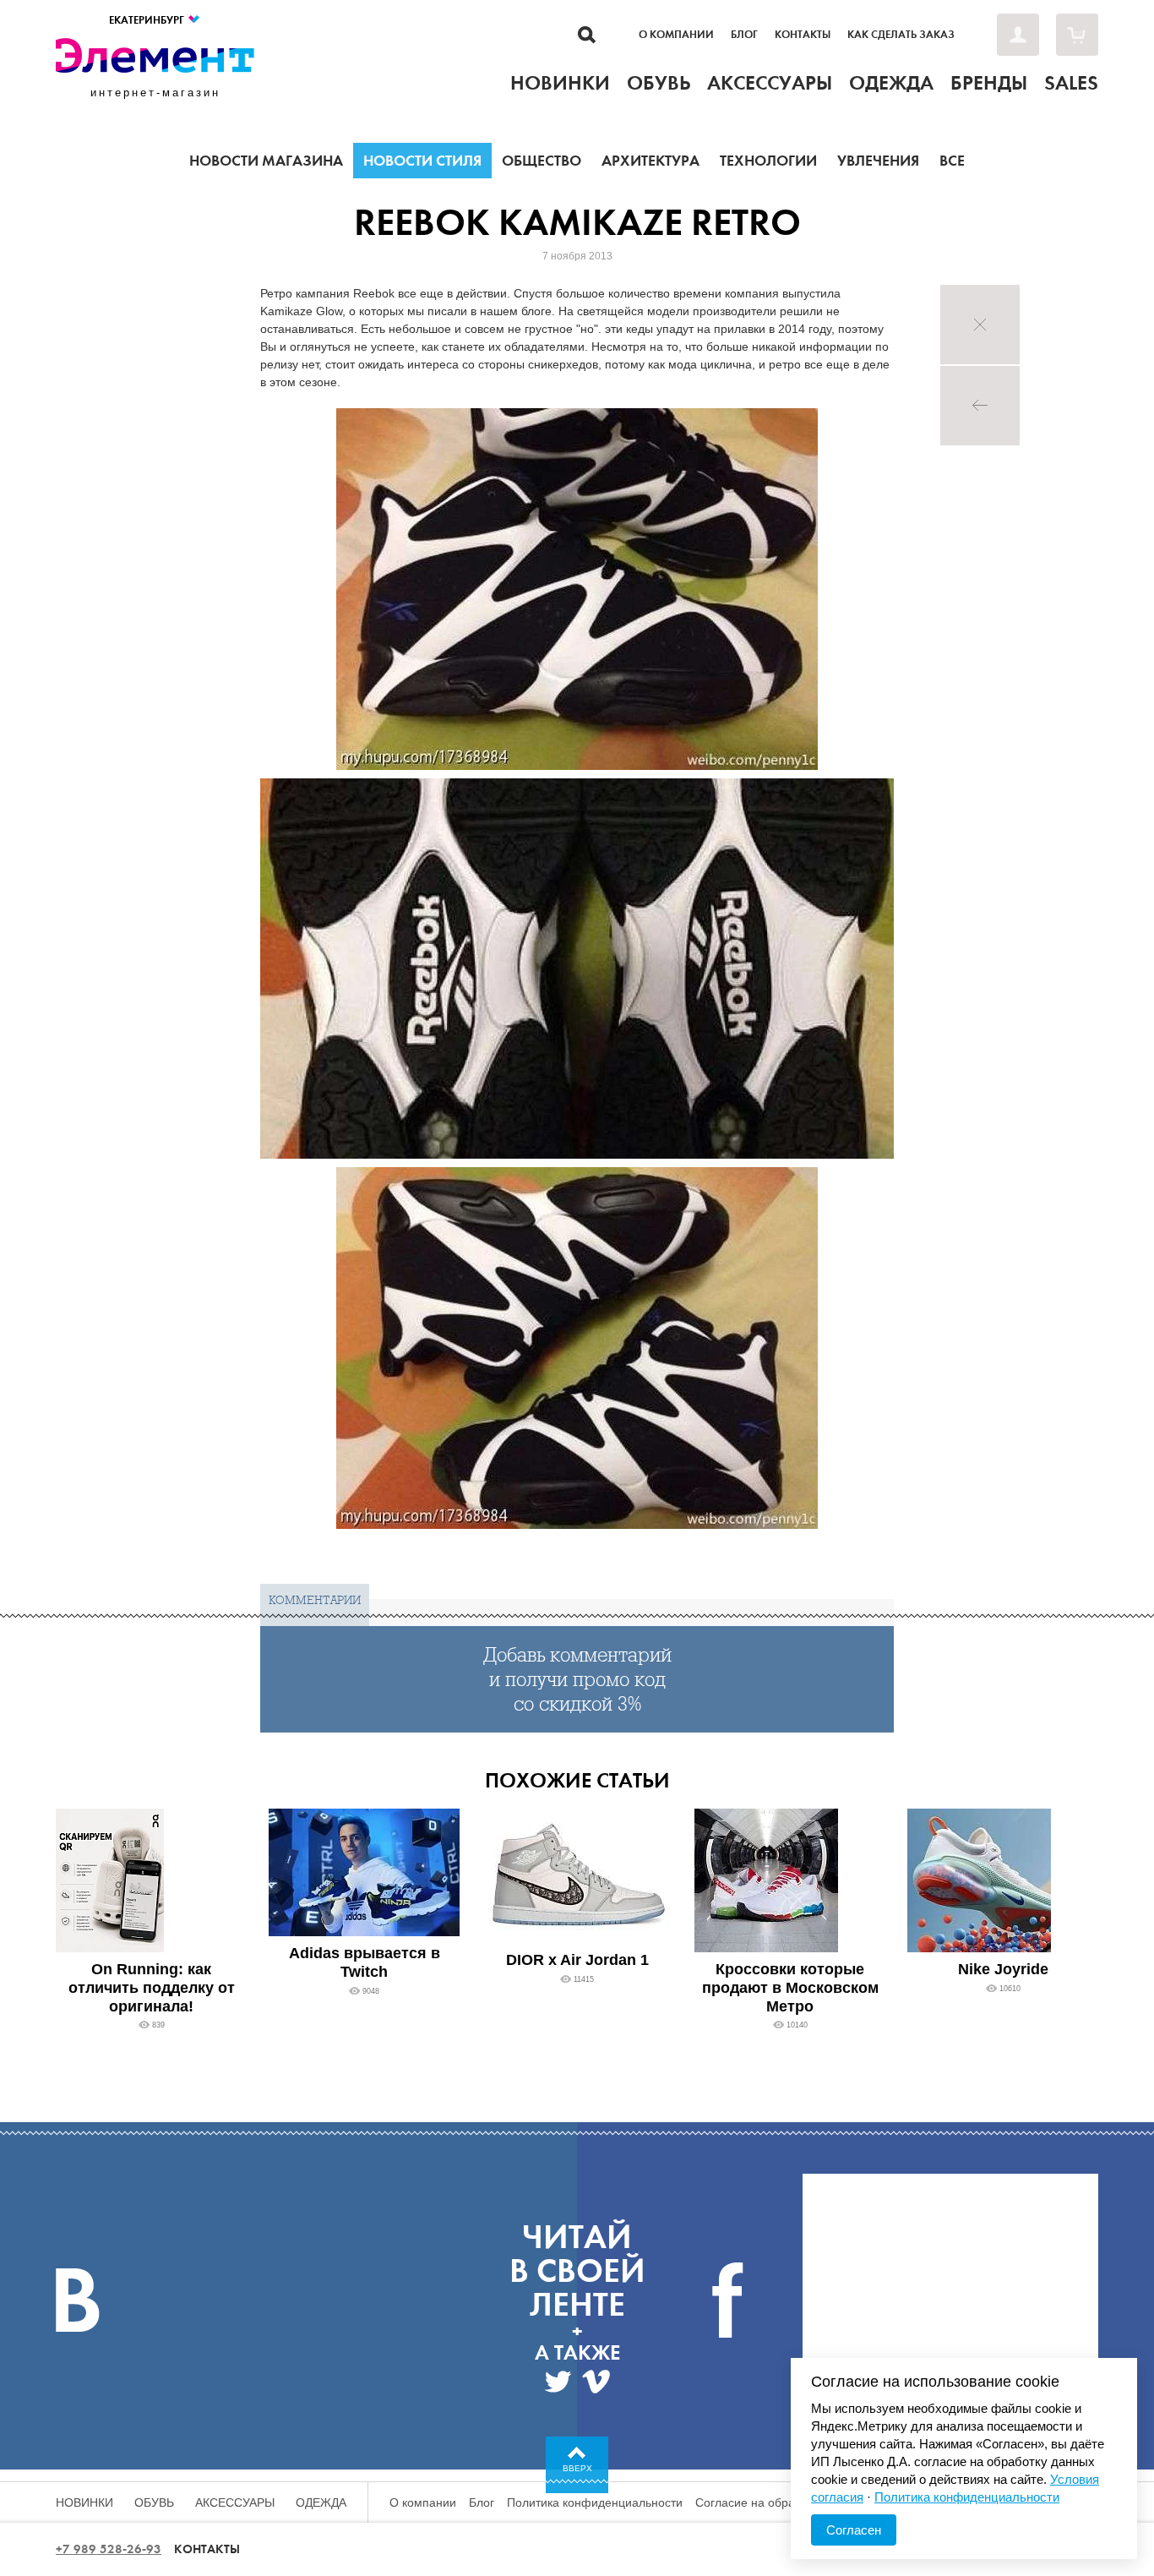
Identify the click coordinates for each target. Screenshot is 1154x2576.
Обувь (154, 2502)
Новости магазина (266, 161)
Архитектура (650, 161)
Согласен (854, 2530)
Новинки (84, 2502)
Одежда (321, 2502)
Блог (744, 35)
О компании (676, 35)
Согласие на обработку (760, 2502)
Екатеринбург (148, 20)
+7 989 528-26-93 (109, 2549)
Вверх (577, 2468)
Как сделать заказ (901, 35)
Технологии (768, 161)
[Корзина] (1077, 35)
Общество (542, 161)
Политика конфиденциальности (595, 2502)
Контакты (803, 35)
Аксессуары (235, 2502)
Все (952, 161)
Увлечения (878, 161)
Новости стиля (422, 161)
